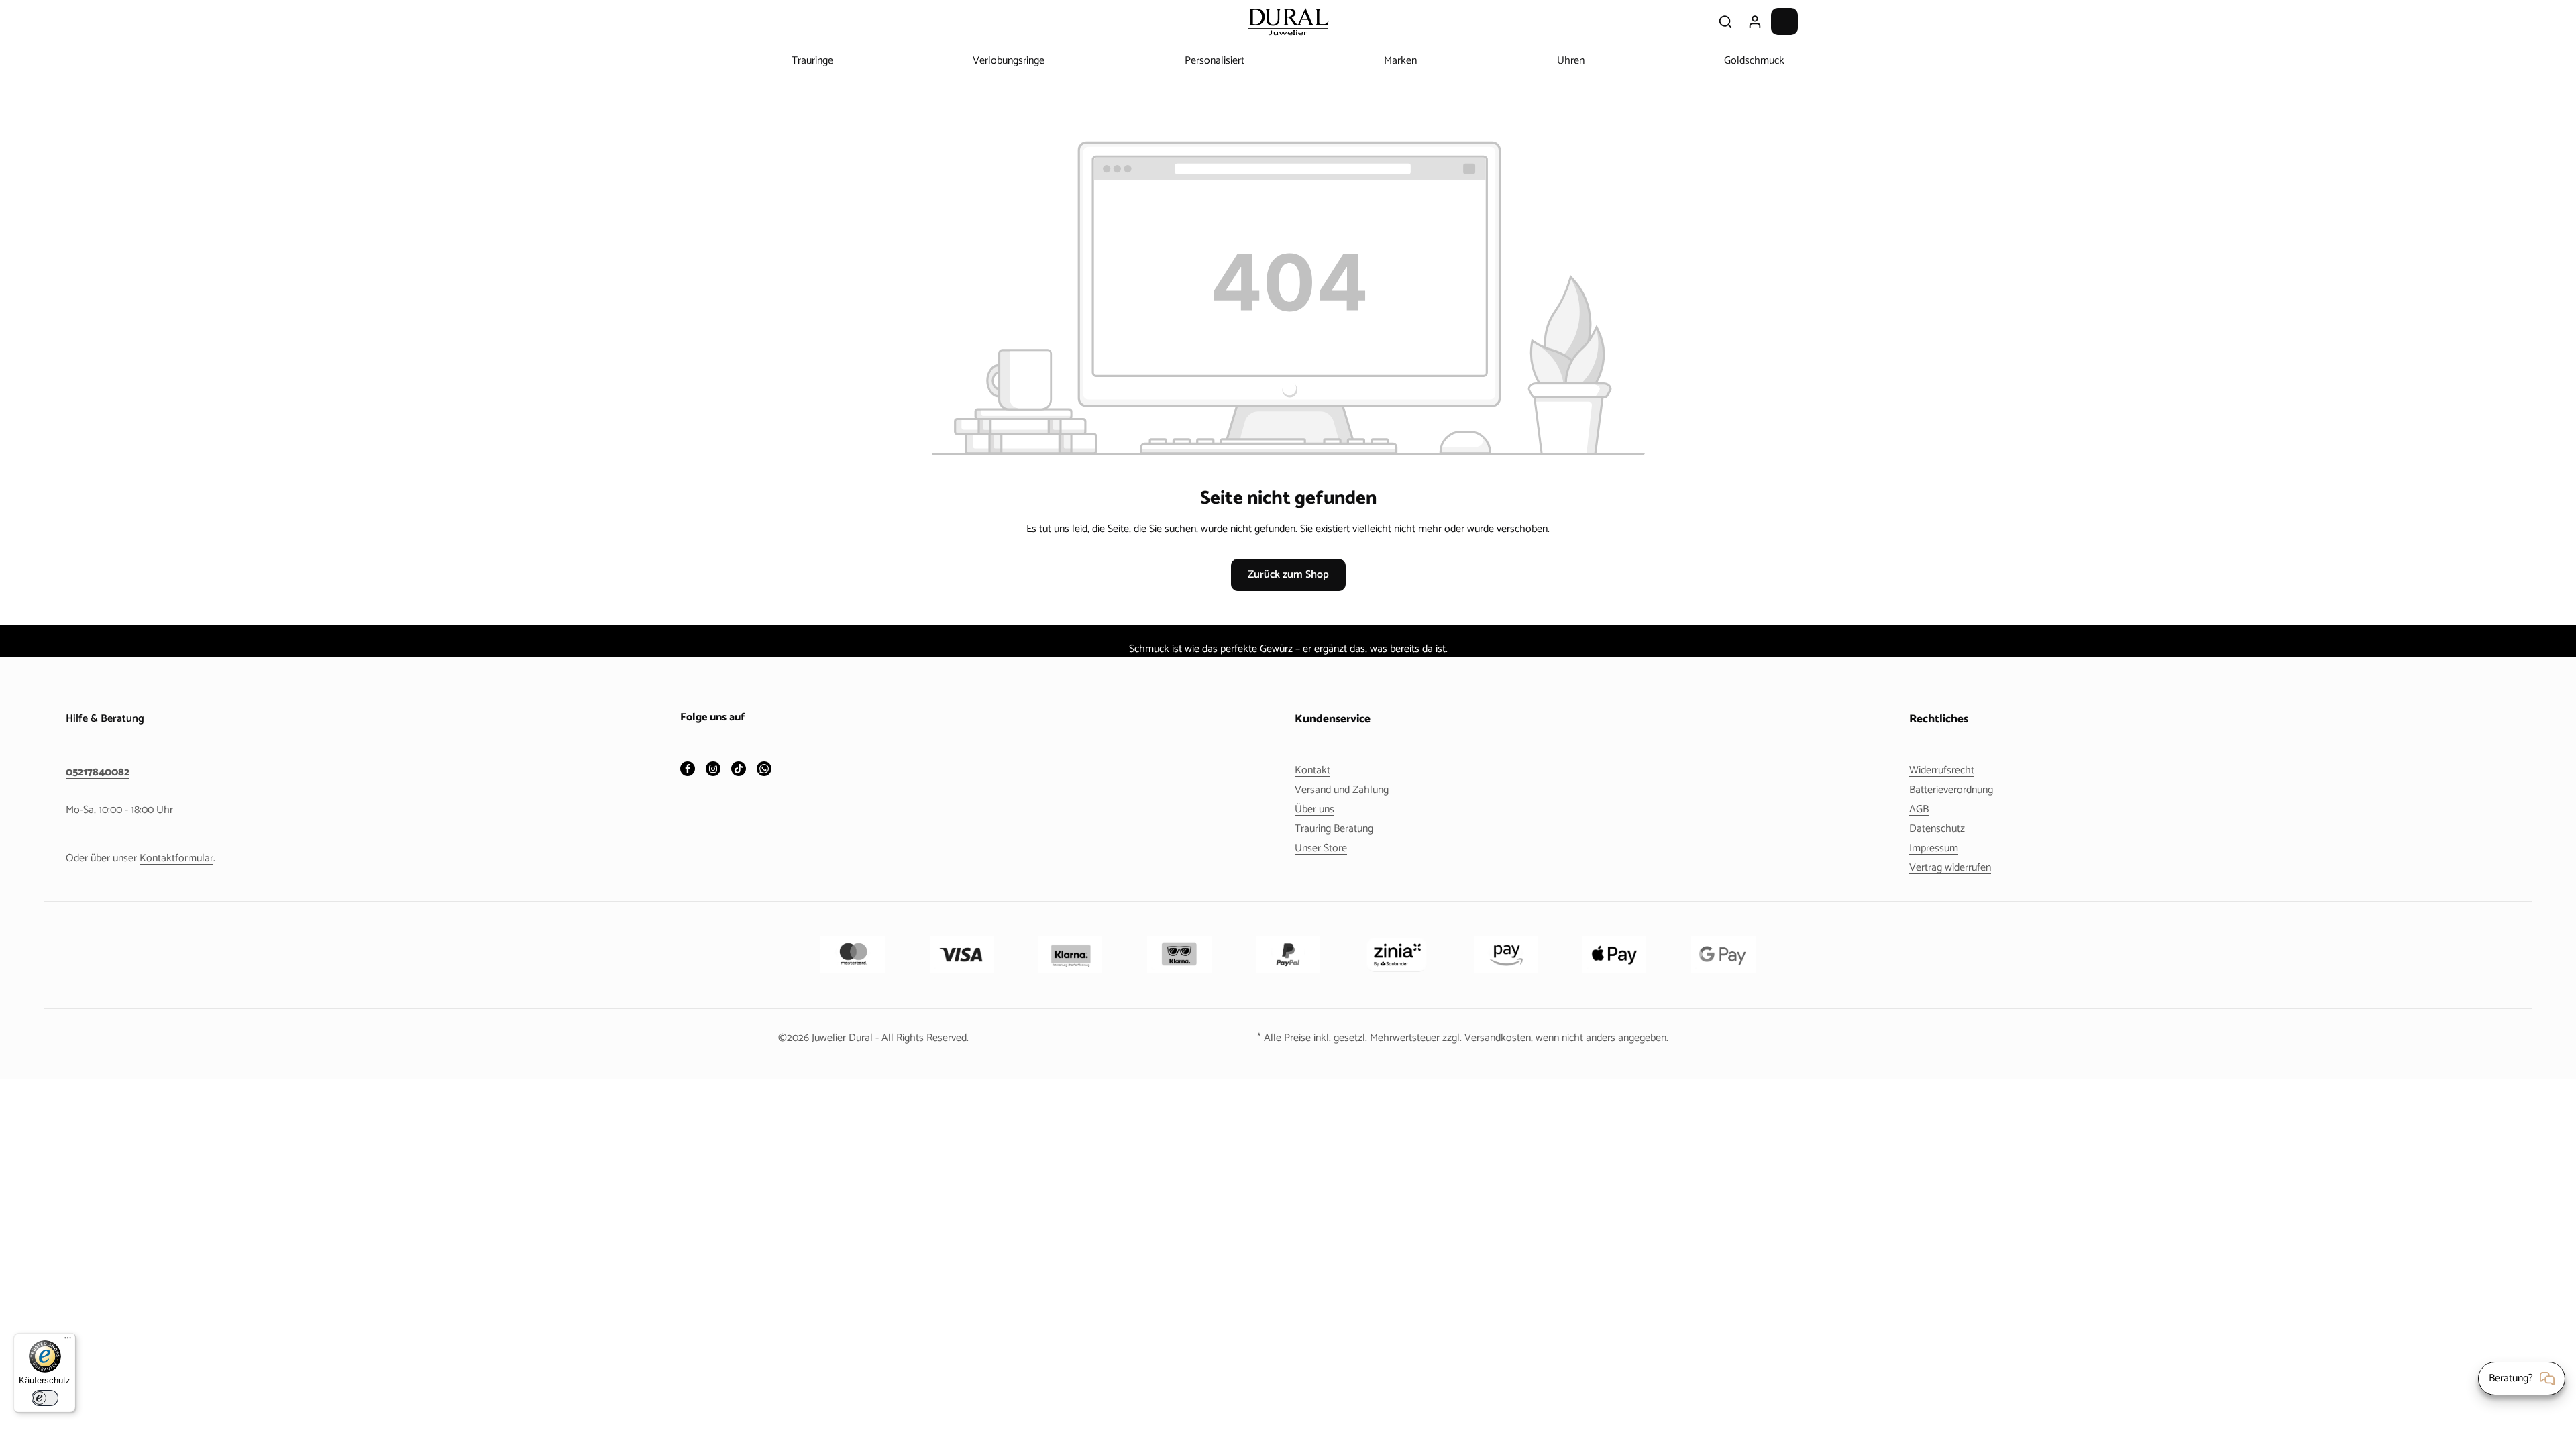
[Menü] (68, 1341)
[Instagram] (713, 770)
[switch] (45, 1398)
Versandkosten (1498, 1038)
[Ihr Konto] (1755, 21)
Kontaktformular (176, 858)
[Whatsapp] (764, 770)
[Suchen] (1725, 21)
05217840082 (98, 773)
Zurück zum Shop (1288, 575)
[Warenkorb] (1784, 21)
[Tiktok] (739, 770)
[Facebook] (688, 770)
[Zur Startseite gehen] (1288, 21)
